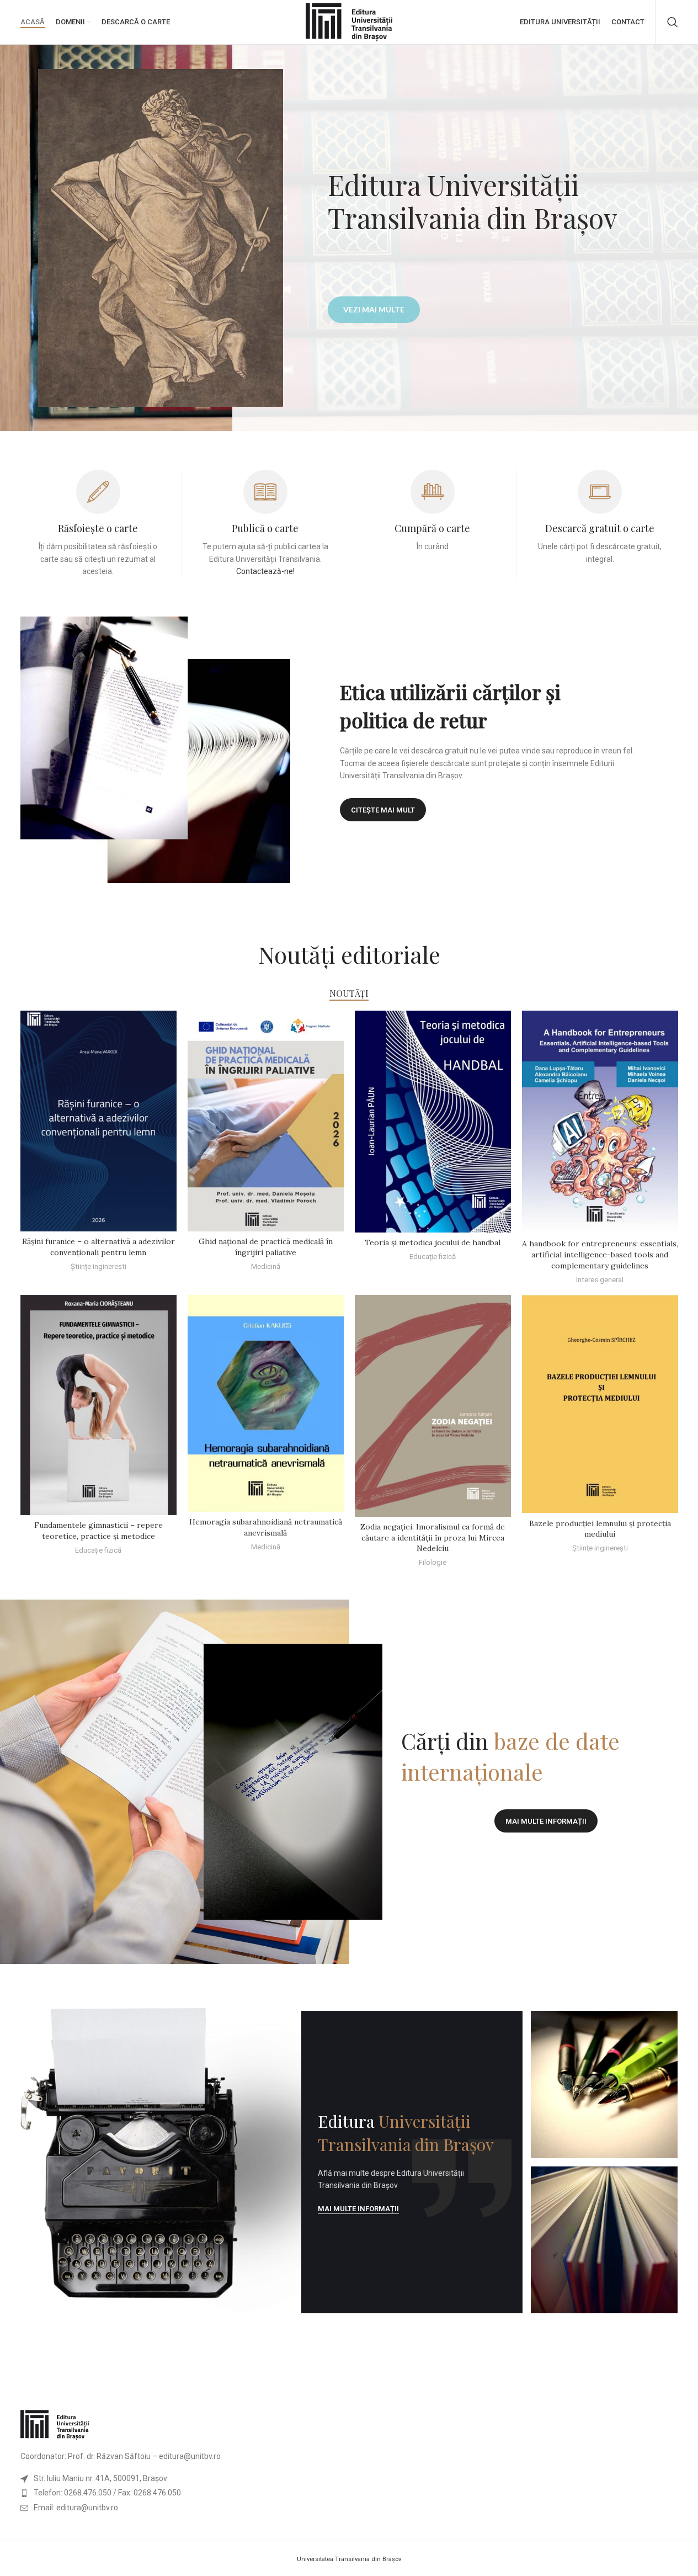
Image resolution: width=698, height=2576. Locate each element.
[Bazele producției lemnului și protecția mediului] (600, 1404)
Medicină (266, 1266)
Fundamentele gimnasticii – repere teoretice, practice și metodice (98, 1531)
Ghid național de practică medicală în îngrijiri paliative (266, 1247)
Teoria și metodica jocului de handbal (433, 1242)
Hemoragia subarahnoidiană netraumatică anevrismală (266, 1527)
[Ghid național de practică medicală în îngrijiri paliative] (266, 1121)
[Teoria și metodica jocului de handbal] (433, 1122)
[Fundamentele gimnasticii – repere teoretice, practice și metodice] (98, 1405)
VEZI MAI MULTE (374, 309)
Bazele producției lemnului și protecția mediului (600, 1529)
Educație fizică (433, 1257)
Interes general (600, 1280)
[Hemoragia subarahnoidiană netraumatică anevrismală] (266, 1403)
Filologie (433, 1562)
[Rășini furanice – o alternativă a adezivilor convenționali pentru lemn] (98, 1121)
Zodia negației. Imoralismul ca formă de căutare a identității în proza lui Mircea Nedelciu (433, 1537)
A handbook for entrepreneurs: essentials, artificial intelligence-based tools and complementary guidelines (600, 1254)
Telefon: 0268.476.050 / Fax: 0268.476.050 (107, 2493)
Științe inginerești (98, 1266)
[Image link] (55, 2424)
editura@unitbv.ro (190, 2456)
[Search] (673, 22)
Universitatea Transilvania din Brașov (349, 2559)
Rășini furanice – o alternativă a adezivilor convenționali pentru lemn (98, 1247)
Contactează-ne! (265, 571)
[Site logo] (349, 22)
